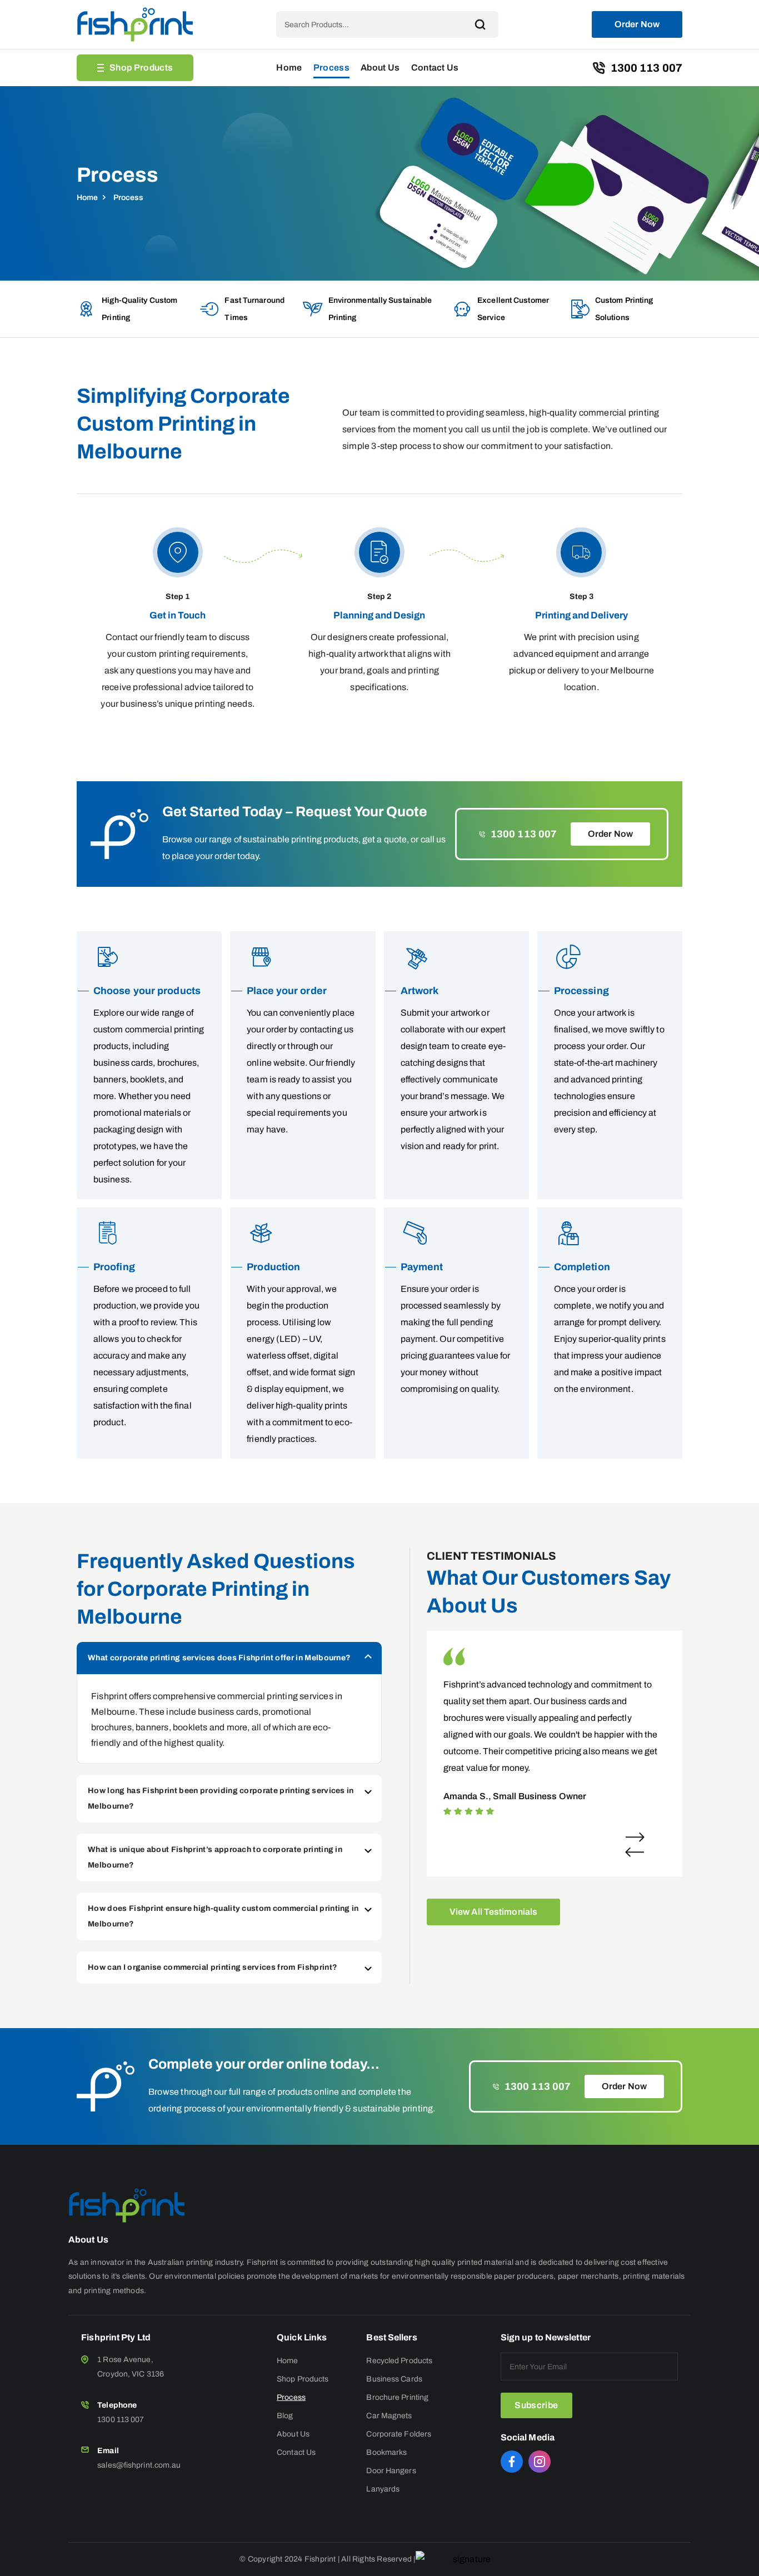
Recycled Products (399, 2361)
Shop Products (141, 68)
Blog (285, 2416)
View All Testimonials (493, 1912)
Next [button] (635, 1837)
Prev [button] (635, 1852)
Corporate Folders (399, 2434)
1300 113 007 (646, 68)
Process (331, 68)
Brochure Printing (397, 2397)
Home (289, 68)
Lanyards (383, 2489)
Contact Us (435, 68)
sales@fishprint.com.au (139, 2465)
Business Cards (394, 2379)
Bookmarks (386, 2452)
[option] (553, 1731)
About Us (380, 68)
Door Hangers (391, 2471)
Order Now (637, 24)
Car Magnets (389, 2416)
